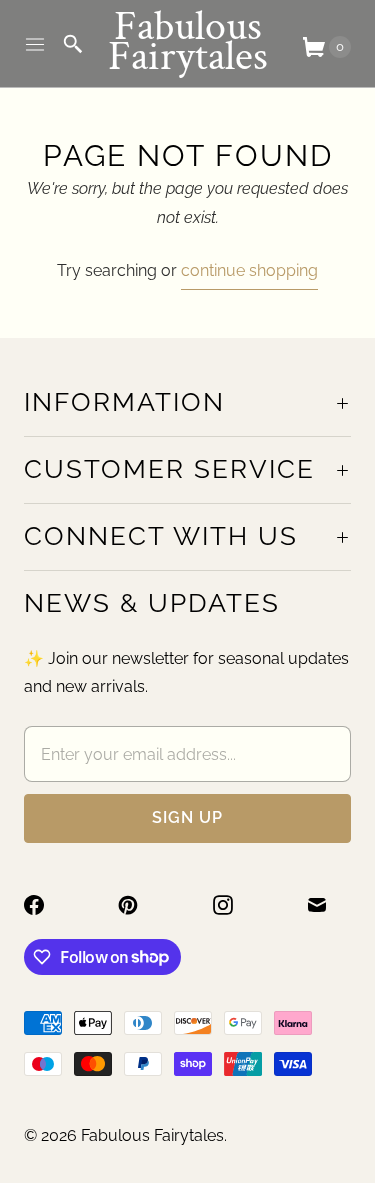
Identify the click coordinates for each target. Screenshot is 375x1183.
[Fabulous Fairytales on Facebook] (46, 905)
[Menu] (35, 44)
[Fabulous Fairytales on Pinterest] (140, 905)
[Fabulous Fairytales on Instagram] (235, 905)
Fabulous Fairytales (152, 1135)
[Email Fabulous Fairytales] (329, 905)
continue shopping (249, 270)
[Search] (73, 44)
